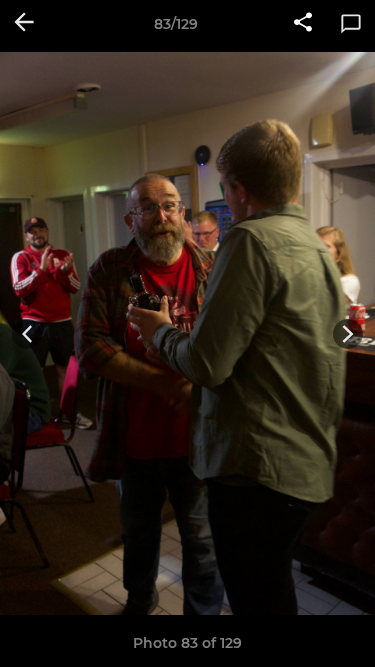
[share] (303, 24)
